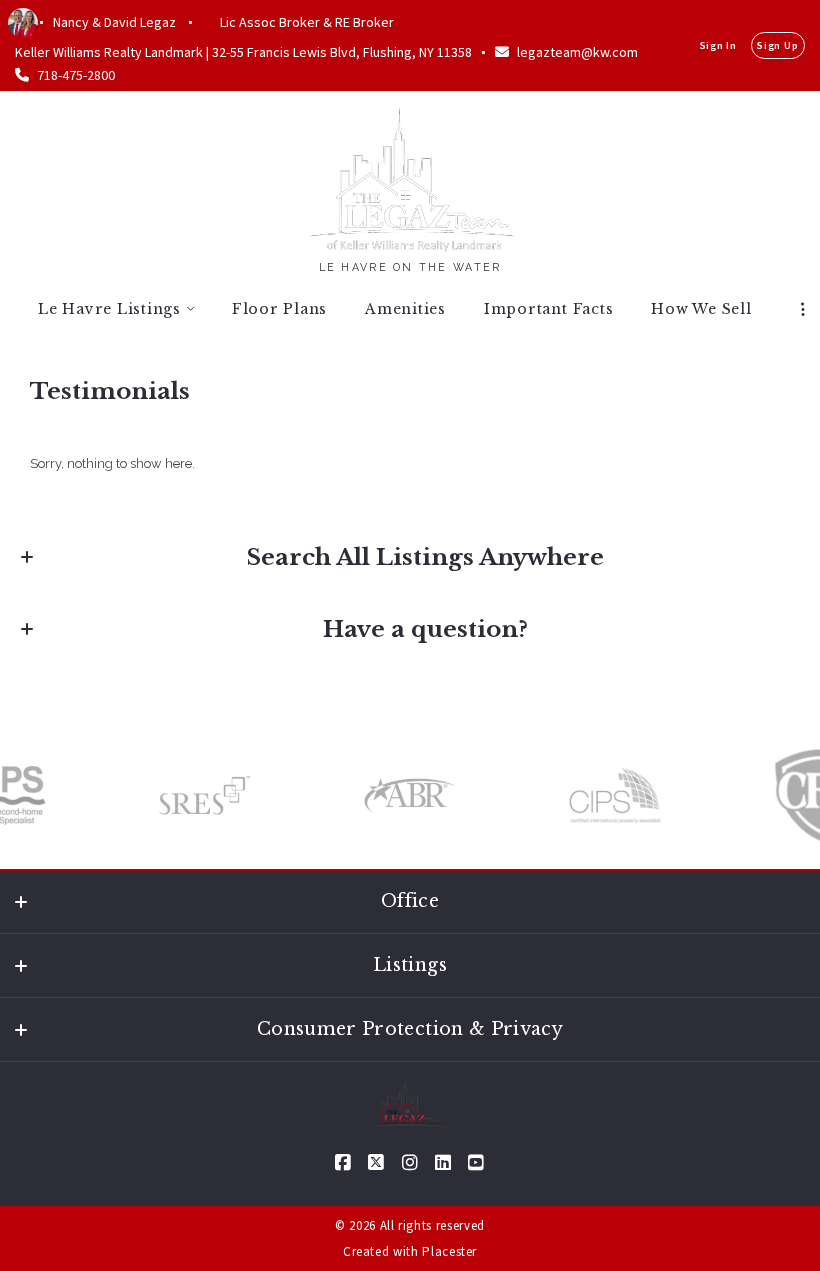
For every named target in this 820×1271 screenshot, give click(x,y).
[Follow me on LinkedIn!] (443, 1163)
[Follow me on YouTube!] (476, 1163)
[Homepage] (410, 177)
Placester (449, 1251)
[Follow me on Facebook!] (344, 1163)
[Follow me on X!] (377, 1163)
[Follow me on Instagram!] (410, 1163)
